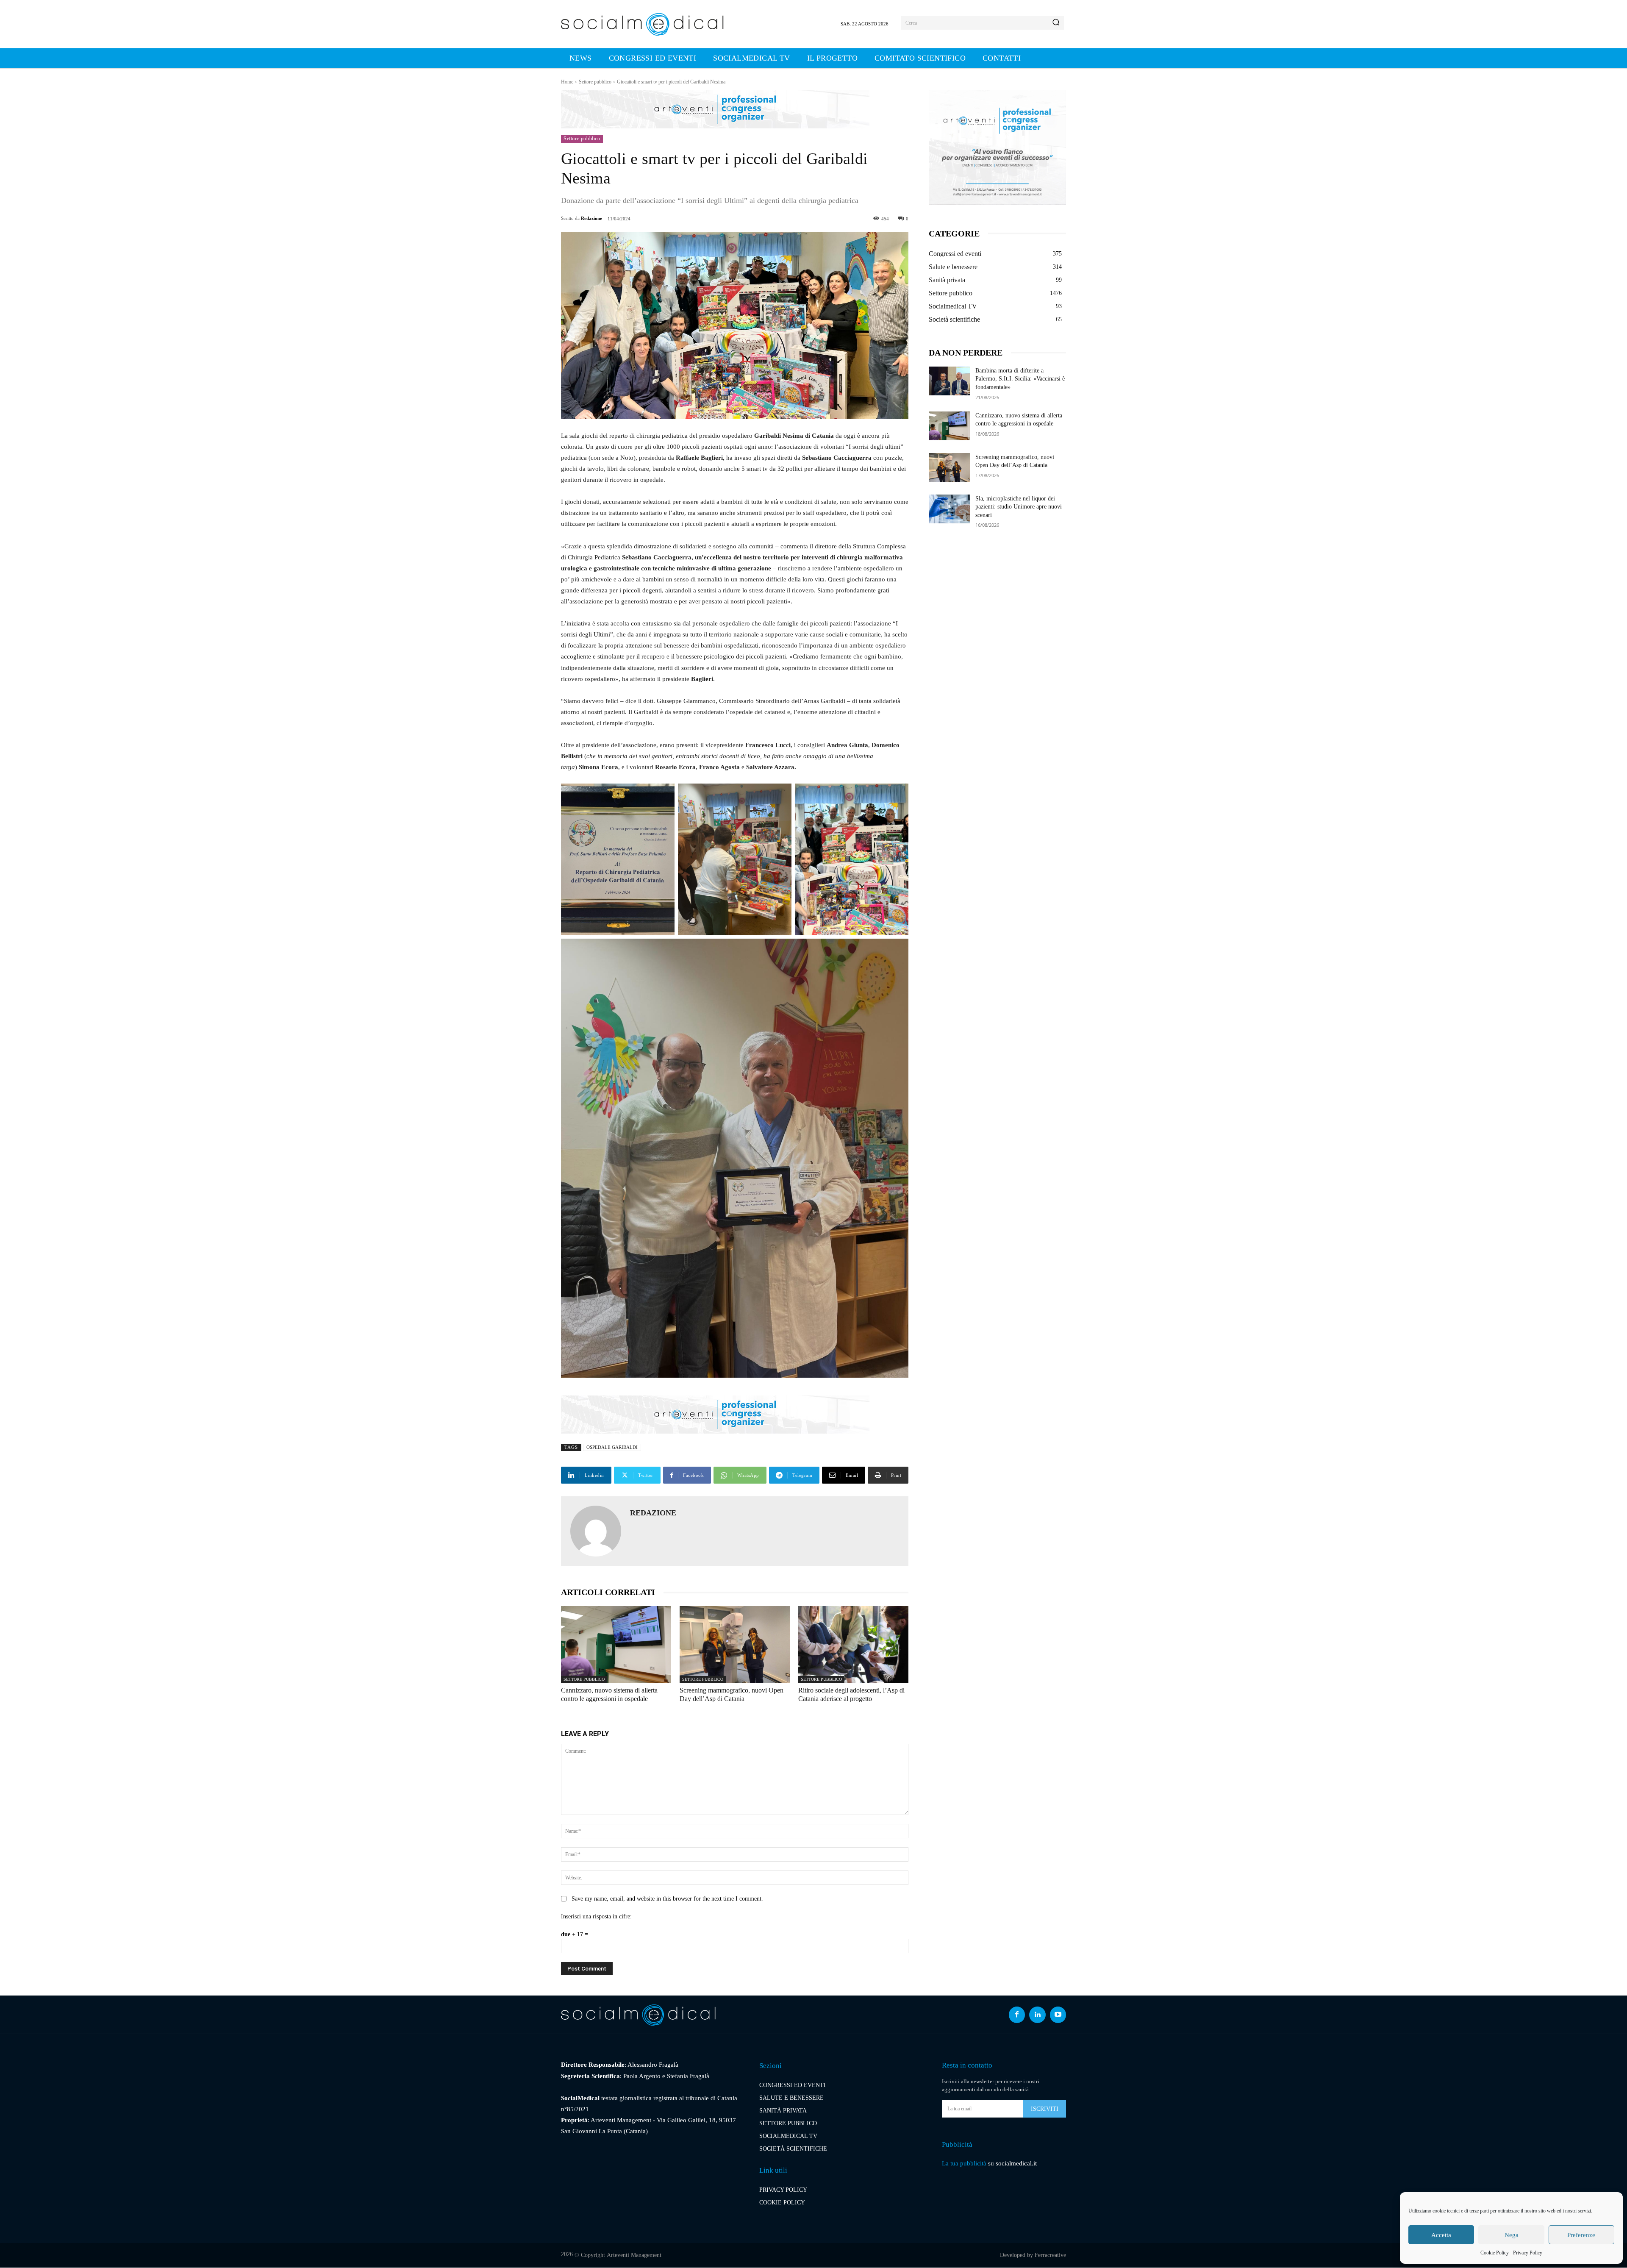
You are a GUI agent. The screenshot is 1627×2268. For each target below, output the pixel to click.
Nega (1512, 2235)
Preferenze (1581, 2235)
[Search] (1056, 23)
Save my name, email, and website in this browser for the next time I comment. (667, 1899)
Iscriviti (1045, 2109)
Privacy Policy (1528, 2253)
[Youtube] (1058, 2015)
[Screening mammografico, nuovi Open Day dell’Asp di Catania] (735, 1645)
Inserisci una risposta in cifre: (596, 1916)
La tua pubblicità (964, 2163)
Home (567, 82)
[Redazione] (596, 1531)
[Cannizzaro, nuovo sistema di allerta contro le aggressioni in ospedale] (616, 1645)
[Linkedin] (1037, 2015)
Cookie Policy (1495, 2253)
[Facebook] (1017, 2015)
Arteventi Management (634, 2255)
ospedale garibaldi (612, 1447)
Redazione (591, 218)
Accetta (1441, 2235)
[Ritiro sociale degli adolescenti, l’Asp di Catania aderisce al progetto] (853, 1645)
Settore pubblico (595, 82)
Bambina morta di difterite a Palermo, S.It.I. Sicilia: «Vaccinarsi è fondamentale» (1020, 379)
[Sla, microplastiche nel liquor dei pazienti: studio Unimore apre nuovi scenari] (949, 509)
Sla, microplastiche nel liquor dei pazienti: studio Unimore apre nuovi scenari (1019, 507)
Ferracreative (1050, 2255)
